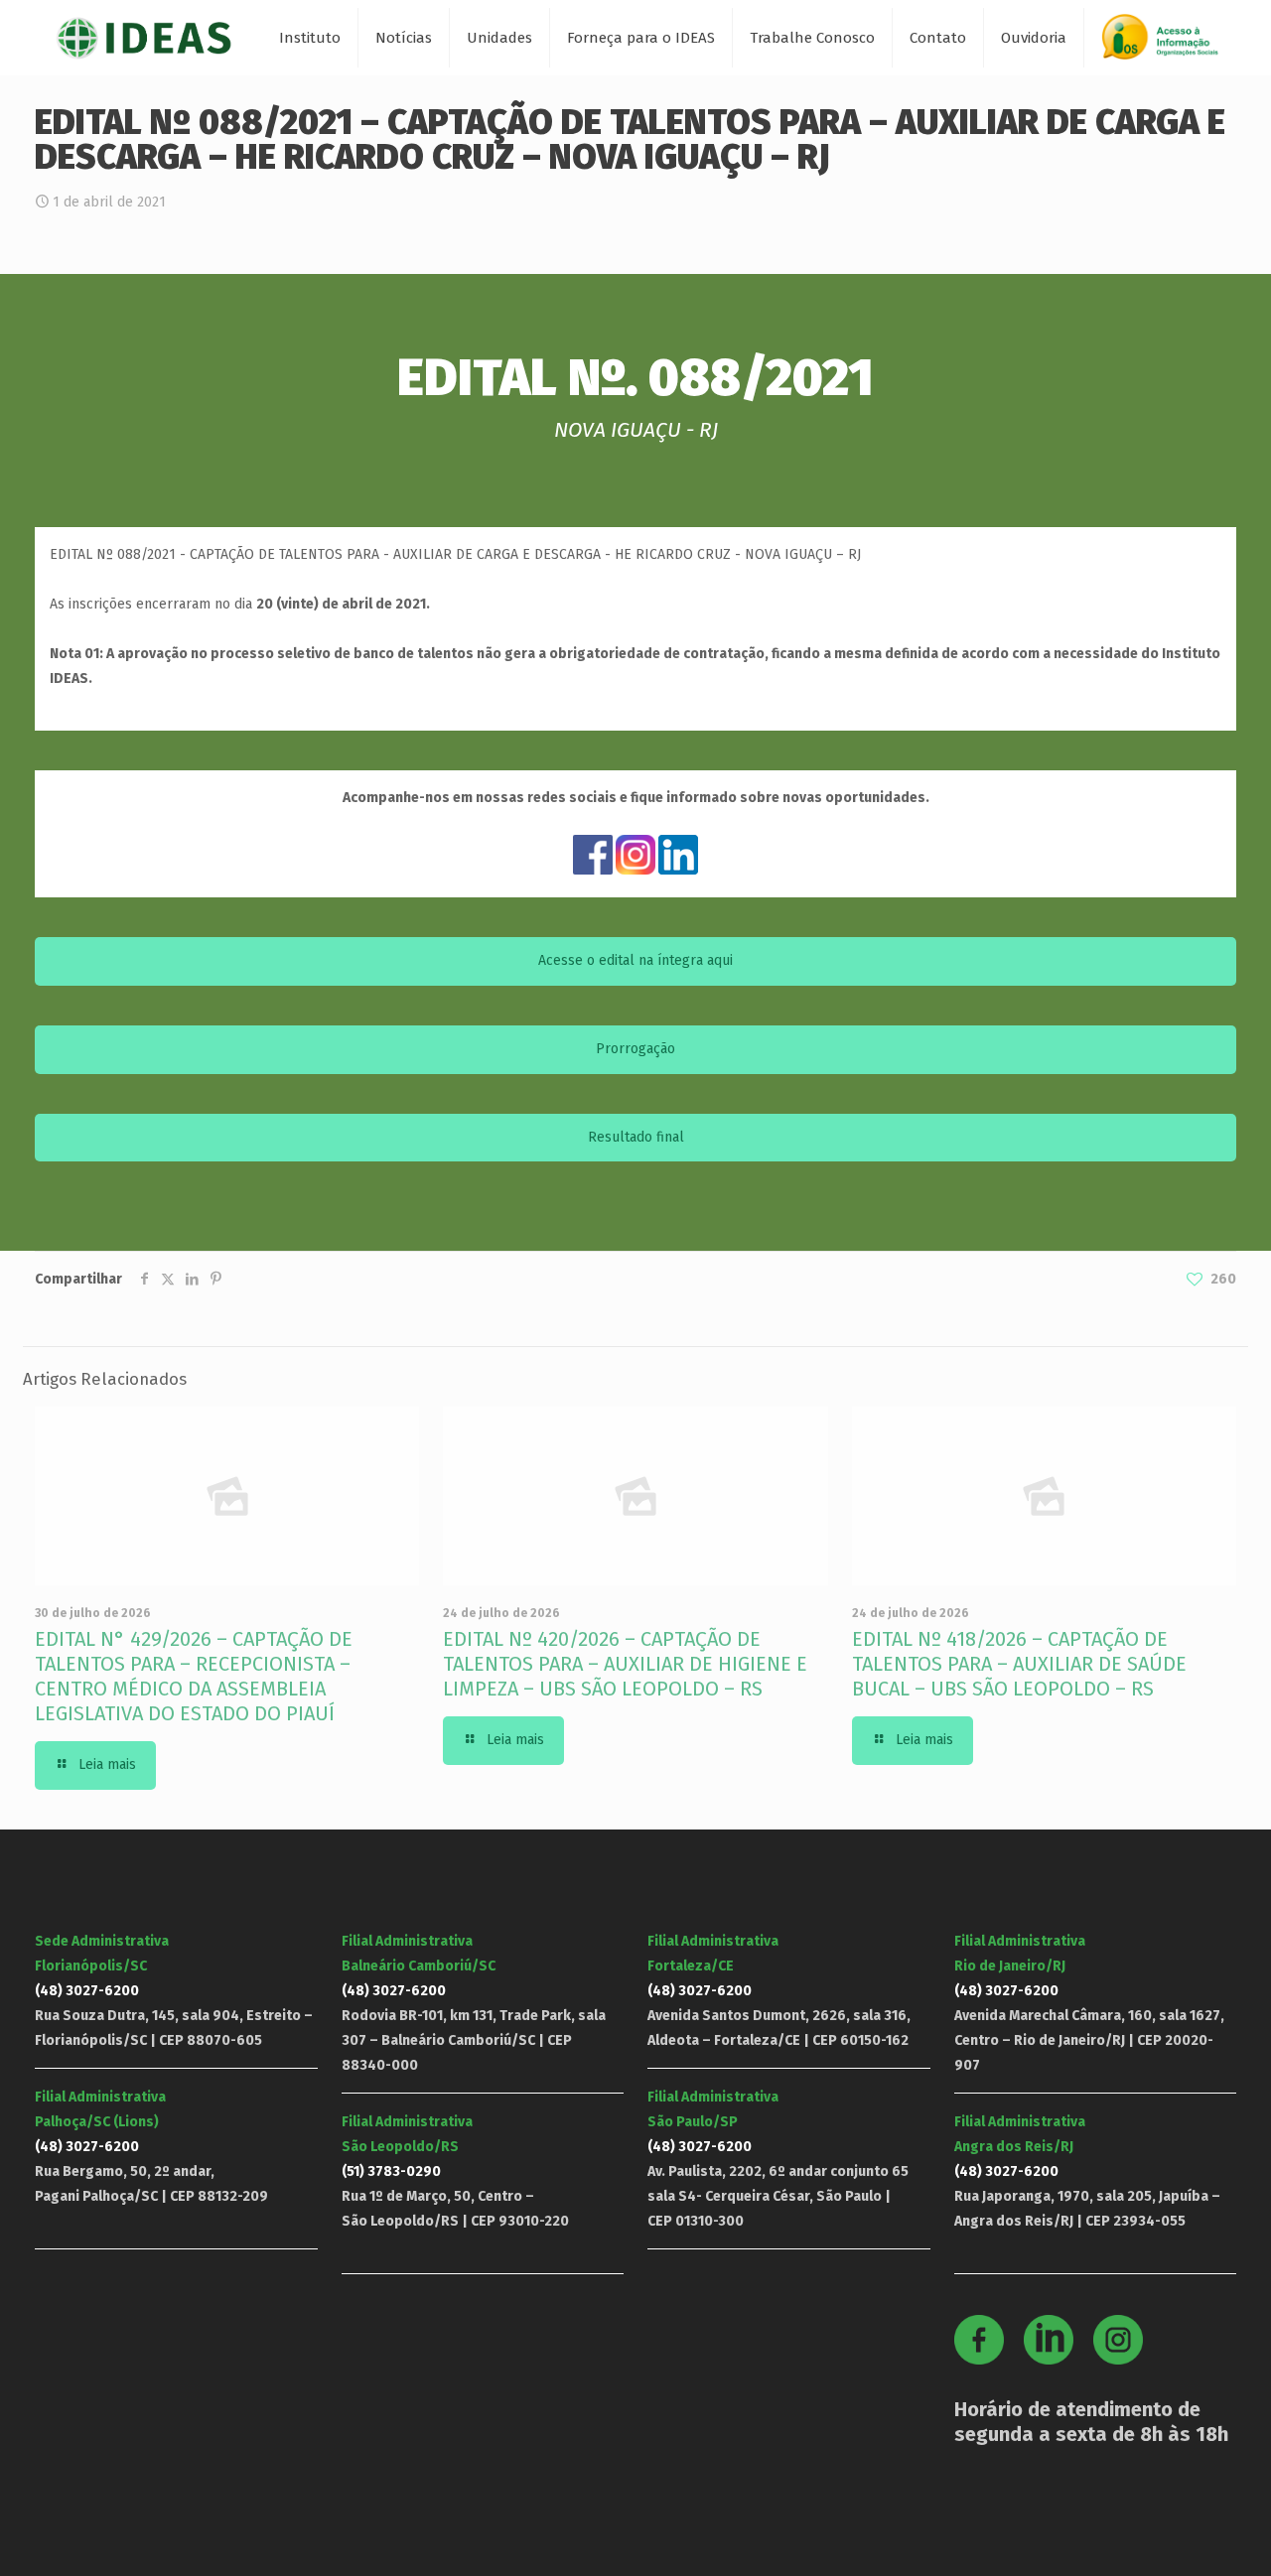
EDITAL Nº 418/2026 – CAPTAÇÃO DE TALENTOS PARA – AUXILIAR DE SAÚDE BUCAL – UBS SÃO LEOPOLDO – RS (1019, 1664)
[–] (1169, 44)
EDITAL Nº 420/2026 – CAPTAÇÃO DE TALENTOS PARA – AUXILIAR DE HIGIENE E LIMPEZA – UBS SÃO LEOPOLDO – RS (625, 1664)
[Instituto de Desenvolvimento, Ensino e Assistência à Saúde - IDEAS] (143, 37)
